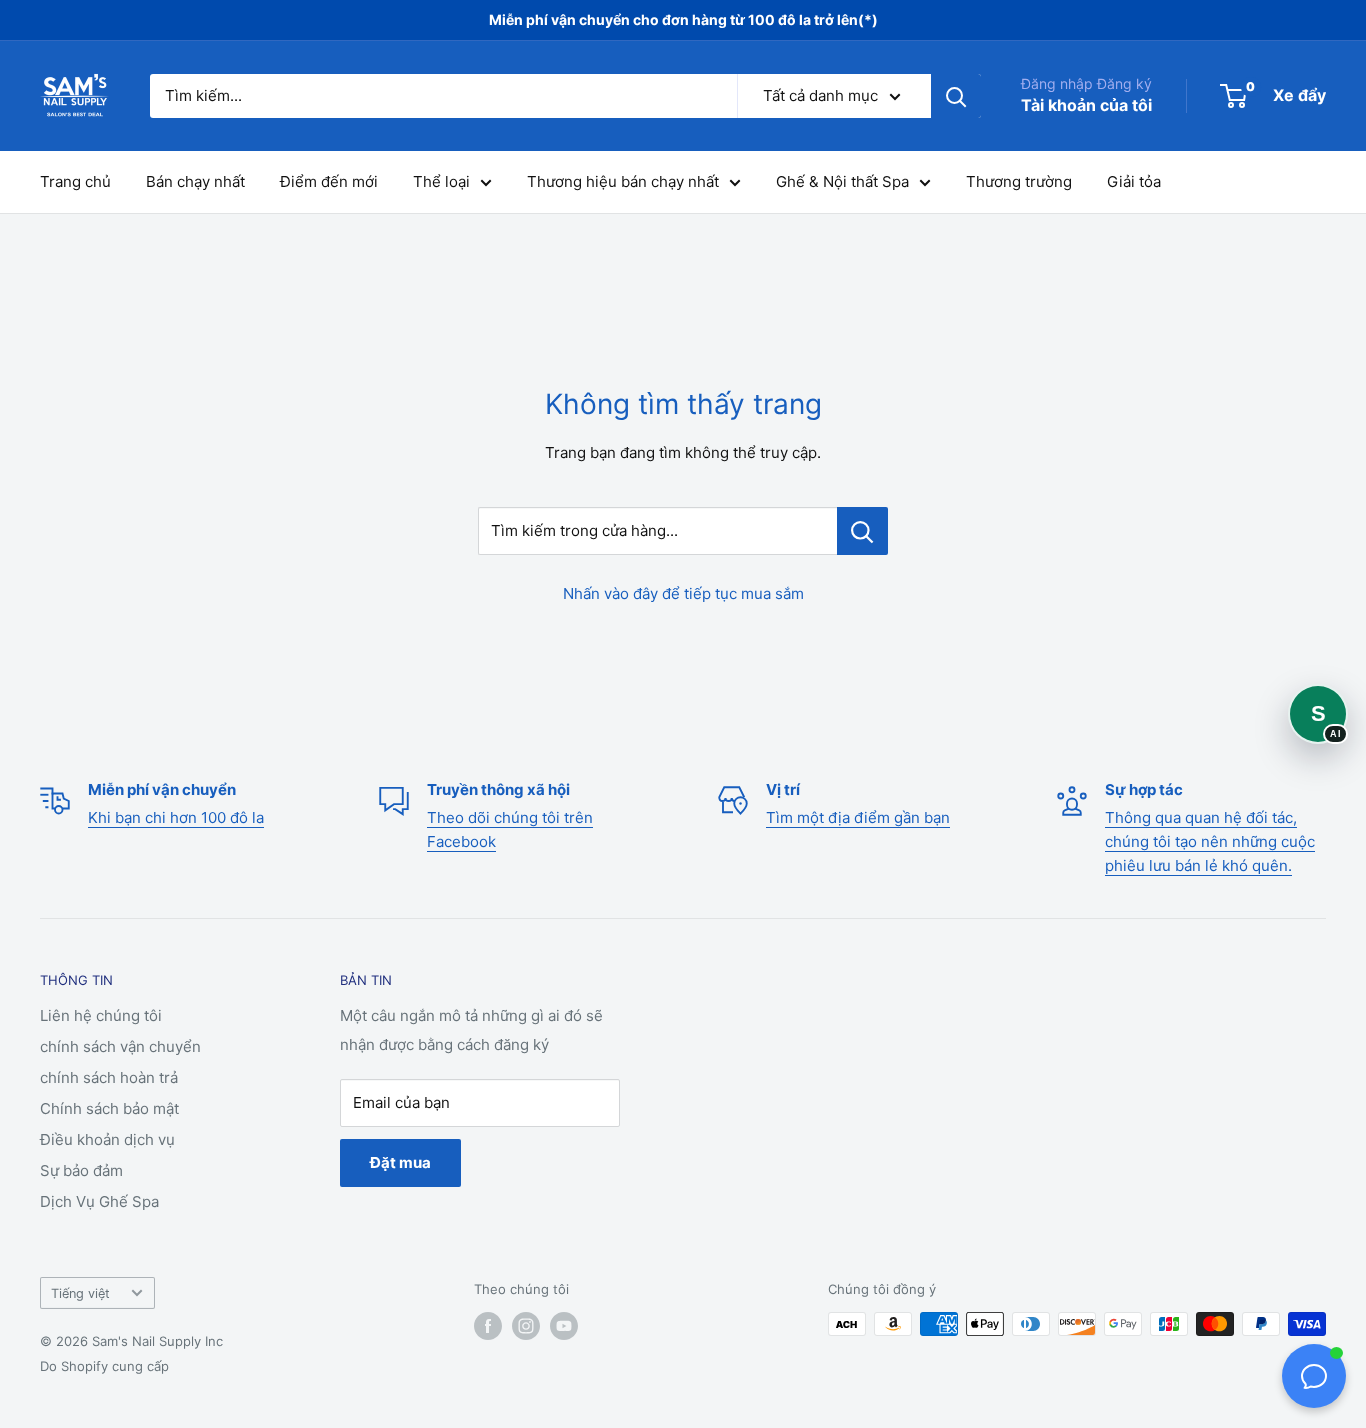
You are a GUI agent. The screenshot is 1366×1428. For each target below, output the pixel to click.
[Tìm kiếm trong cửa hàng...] (862, 531)
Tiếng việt (80, 1293)
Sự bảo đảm (81, 1170)
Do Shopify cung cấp (104, 1366)
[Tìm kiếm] (956, 96)
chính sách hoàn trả (109, 1077)
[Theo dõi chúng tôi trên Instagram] (526, 1326)
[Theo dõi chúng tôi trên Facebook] (488, 1326)
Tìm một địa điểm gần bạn (858, 817)
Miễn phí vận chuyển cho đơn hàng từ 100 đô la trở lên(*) (683, 19)
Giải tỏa (1134, 181)
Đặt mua (400, 1162)
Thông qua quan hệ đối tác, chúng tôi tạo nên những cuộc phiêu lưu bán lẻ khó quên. (1210, 841)
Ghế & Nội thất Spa (842, 181)
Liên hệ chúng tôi (101, 1015)
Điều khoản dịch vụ (107, 1139)
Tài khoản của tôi (1086, 105)
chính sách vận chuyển (120, 1046)
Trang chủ (75, 181)
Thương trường (1019, 181)
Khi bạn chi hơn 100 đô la (176, 817)
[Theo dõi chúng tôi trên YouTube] (564, 1326)
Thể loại (441, 181)
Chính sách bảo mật (109, 1108)
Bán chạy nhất (195, 181)
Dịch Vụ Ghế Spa (99, 1201)
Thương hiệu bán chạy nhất (623, 181)
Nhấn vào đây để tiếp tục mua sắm (683, 593)
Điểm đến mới (329, 181)
